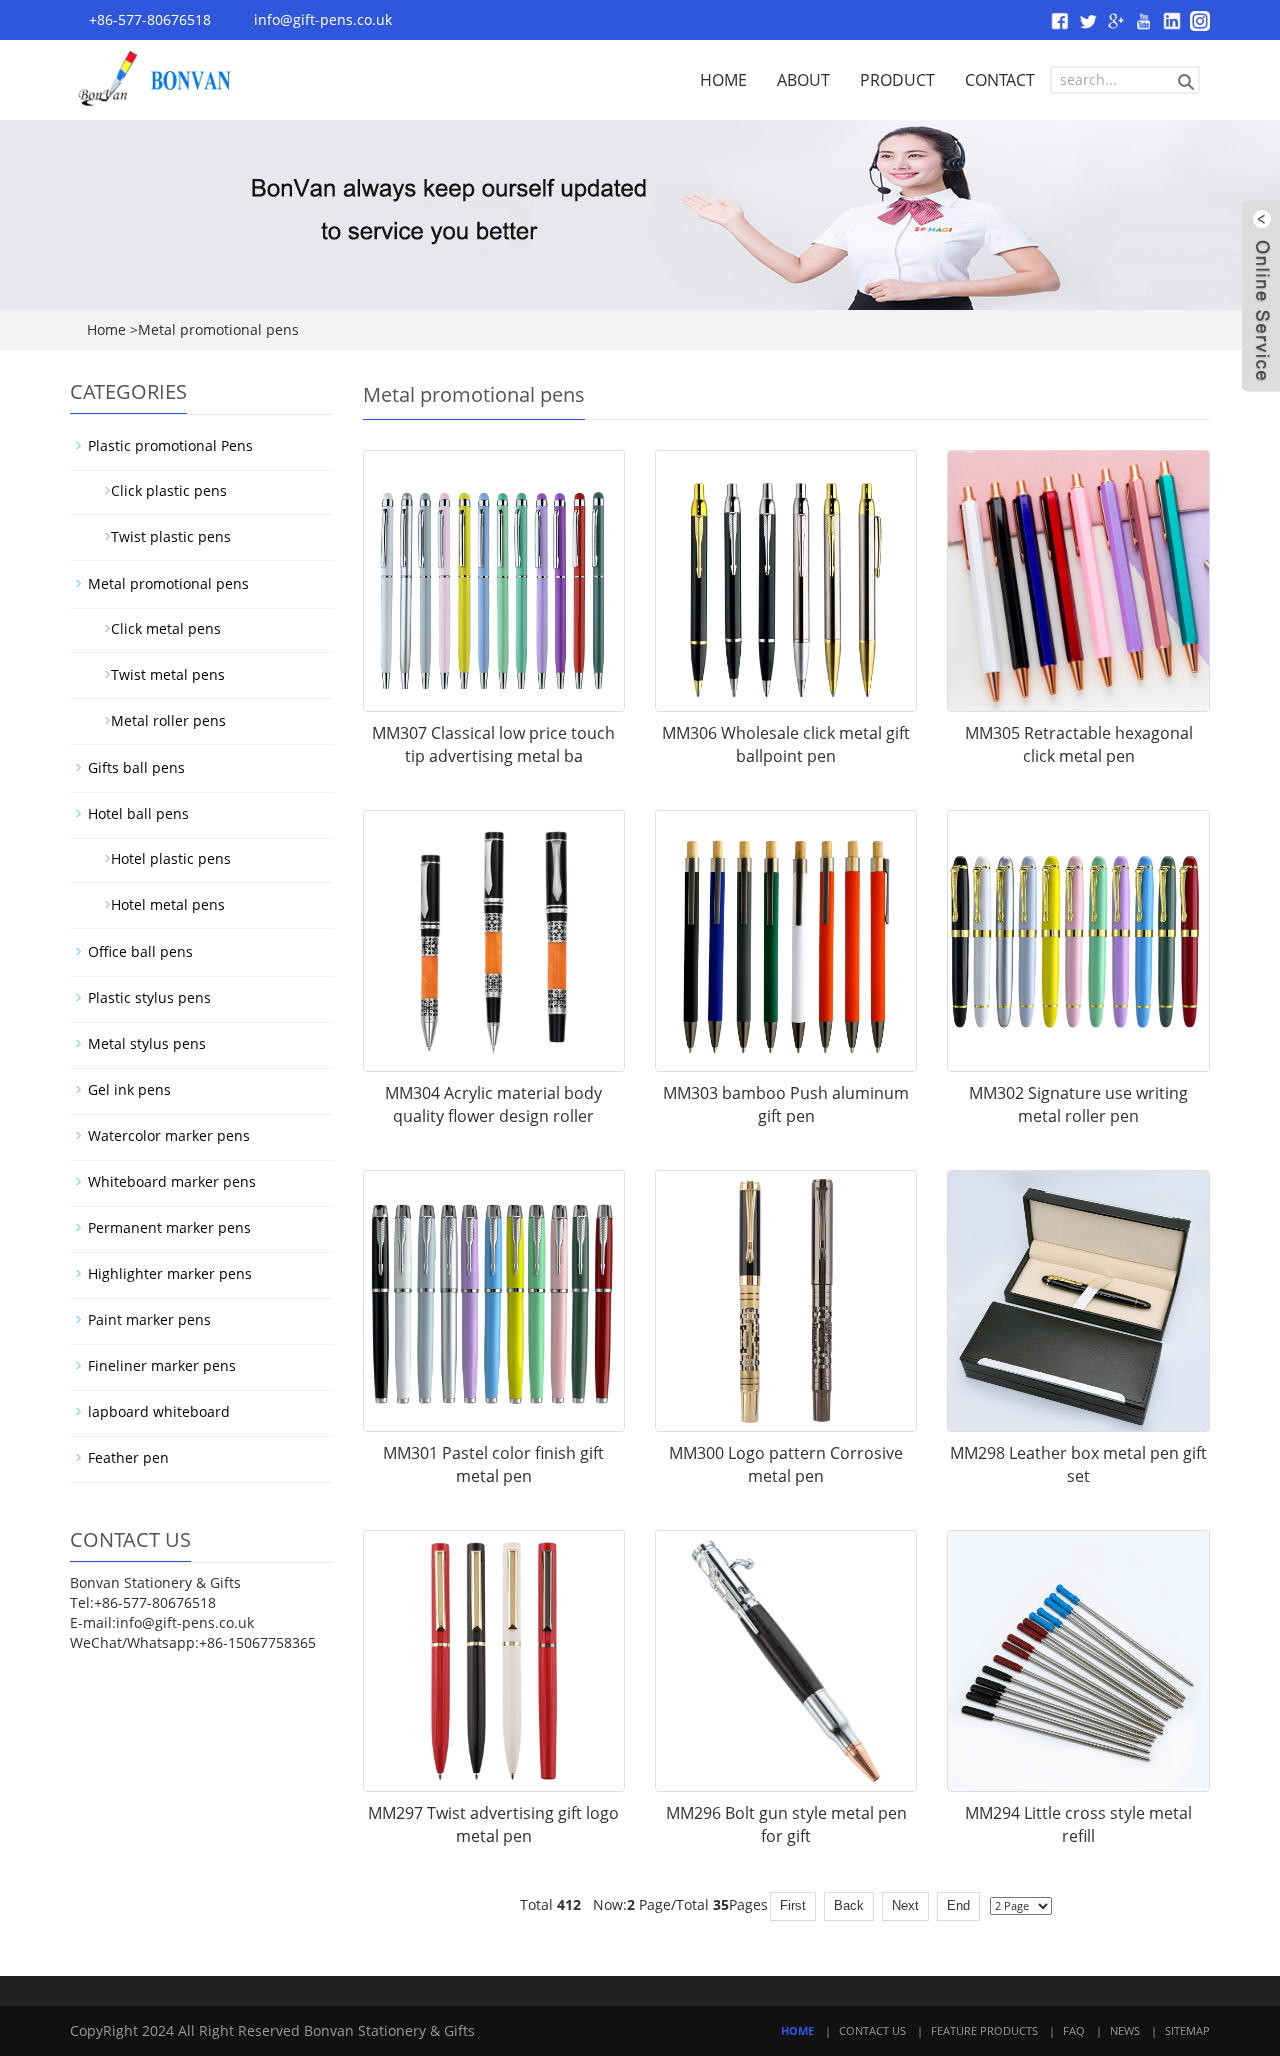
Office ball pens (140, 951)
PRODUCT (897, 80)
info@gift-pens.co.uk (323, 19)
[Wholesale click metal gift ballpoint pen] (786, 581)
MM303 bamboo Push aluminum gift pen (786, 1104)
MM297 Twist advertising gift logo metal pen (493, 1824)
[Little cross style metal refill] (1078, 1661)
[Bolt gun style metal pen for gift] (786, 1661)
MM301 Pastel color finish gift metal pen (493, 1464)
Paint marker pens (149, 1319)
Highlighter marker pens (170, 1273)
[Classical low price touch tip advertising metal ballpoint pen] (494, 581)
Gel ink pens (129, 1089)
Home (106, 329)
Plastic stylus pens (149, 997)
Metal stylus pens (147, 1043)
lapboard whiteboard (159, 1411)
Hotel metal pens (160, 904)
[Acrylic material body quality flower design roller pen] (494, 941)
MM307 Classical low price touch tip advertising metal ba (493, 744)
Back (849, 1905)
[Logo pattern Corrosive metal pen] (786, 1301)
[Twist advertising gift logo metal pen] (494, 1661)
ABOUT (803, 80)
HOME (723, 80)
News (1125, 2030)
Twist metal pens (160, 674)
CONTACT (1000, 80)
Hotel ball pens (138, 813)
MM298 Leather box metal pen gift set (1078, 1464)
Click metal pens (158, 628)
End (958, 1905)
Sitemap (1187, 2030)
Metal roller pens (160, 720)
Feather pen (128, 1457)
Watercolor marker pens (169, 1135)
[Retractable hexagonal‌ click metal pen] (1078, 581)
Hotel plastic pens (163, 858)
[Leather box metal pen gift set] (1078, 1301)
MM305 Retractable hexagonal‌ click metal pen (1079, 744)
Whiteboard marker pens (172, 1181)
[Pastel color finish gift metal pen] (494, 1301)
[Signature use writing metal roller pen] (1078, 941)
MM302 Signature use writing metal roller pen (1078, 1104)
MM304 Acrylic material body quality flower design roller (493, 1104)
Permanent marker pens (169, 1227)
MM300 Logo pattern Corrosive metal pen (786, 1464)
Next (905, 1905)
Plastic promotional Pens (170, 445)
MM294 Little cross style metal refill (1078, 1824)
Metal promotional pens (168, 583)
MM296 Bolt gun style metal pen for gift (786, 1824)
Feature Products (984, 2030)
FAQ (1074, 2030)
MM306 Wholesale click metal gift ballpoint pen (786, 744)
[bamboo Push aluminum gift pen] (786, 941)
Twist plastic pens (163, 536)
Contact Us (872, 2030)
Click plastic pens (161, 490)
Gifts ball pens (136, 767)
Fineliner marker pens (162, 1365)
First (793, 1905)
